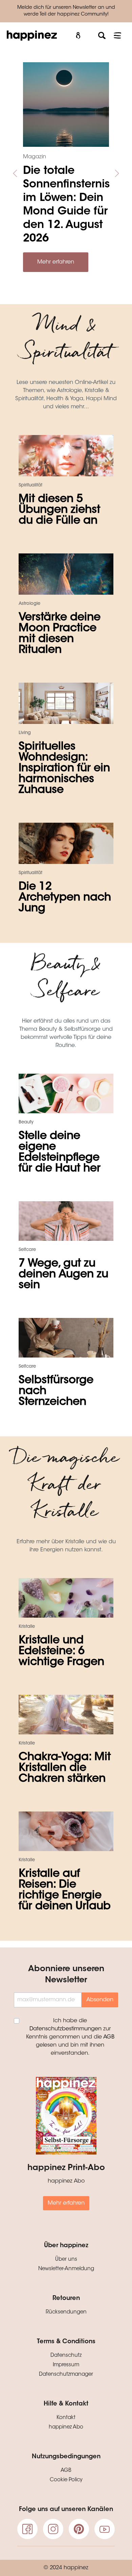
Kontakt (66, 2418)
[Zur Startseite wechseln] (32, 36)
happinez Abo (66, 2427)
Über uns (66, 2260)
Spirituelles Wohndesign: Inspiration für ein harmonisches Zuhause (64, 769)
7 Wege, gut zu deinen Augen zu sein (63, 1275)
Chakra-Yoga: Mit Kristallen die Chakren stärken (65, 1768)
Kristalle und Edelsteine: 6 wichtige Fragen (61, 1651)
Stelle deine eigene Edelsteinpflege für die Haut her (60, 1153)
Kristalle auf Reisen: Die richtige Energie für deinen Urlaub (65, 1890)
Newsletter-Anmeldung (66, 2269)
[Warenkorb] (90, 33)
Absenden (100, 2000)
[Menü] (117, 36)
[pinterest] (79, 2529)
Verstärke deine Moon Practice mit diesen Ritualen (60, 634)
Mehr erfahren (56, 262)
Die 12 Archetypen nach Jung (65, 898)
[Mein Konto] (78, 36)
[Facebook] (27, 2529)
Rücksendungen (66, 2312)
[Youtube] (105, 2529)
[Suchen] (102, 36)
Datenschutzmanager (66, 2375)
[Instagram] (53, 2529)
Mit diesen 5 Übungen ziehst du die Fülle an (59, 510)
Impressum (66, 2365)
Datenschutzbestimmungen (65, 2029)
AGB (109, 2037)
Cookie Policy (66, 2480)
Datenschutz (66, 2356)
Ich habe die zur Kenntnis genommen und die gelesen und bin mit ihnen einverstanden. (70, 2037)
